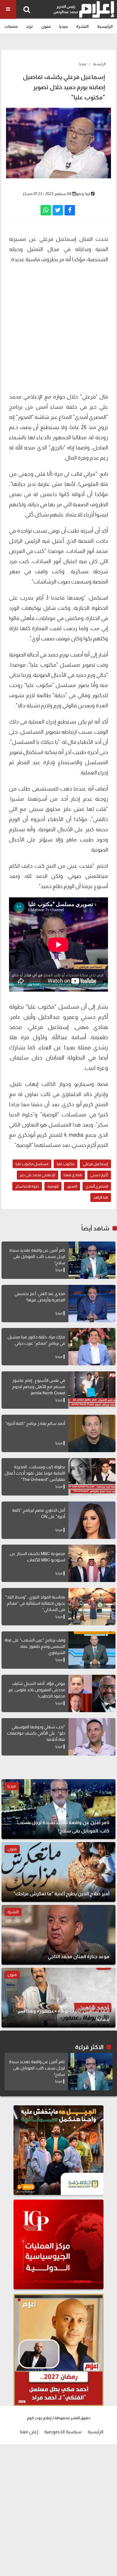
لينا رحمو (83, 194)
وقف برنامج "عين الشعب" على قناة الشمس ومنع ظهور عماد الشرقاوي (35, 1646)
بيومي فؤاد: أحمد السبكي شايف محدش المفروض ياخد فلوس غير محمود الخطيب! (37, 1690)
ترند (29, 26)
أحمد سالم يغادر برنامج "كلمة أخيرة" (35, 1423)
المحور (72, 1186)
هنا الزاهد (101, 1197)
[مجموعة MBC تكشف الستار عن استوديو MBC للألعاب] (92, 1563)
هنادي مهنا (73, 1175)
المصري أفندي (97, 1186)
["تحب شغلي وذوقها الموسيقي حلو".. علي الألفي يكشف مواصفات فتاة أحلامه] (92, 1737)
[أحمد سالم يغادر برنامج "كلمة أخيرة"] (92, 1433)
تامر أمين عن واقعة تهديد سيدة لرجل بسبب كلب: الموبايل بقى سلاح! (37, 1256)
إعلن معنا (29, 2432)
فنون (46, 26)
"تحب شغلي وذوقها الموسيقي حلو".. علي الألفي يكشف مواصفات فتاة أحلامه (36, 1733)
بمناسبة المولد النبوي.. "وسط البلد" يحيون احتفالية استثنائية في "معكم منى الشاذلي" (35, 1603)
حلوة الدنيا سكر (27, 1186)
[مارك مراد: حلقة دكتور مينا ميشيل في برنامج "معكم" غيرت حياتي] (92, 1347)
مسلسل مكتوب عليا (32, 1164)
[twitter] (58, 210)
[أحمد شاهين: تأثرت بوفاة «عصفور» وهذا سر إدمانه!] (58, 1998)
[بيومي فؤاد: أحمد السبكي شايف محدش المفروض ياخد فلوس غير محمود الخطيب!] (92, 1693)
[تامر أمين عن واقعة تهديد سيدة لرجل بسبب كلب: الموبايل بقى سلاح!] (92, 1260)
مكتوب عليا (66, 1164)
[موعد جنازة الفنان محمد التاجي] (58, 1935)
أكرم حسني (99, 1175)
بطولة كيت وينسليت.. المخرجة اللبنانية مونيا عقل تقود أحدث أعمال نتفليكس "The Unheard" (35, 1473)
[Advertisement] (58, 327)
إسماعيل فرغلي (95, 1164)
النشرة (82, 26)
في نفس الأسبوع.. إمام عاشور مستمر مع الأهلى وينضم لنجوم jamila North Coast (39, 1387)
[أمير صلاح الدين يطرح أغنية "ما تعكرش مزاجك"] (58, 1872)
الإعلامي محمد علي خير (37, 1175)
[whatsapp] (46, 210)
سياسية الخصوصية (63, 2432)
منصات (11, 26)
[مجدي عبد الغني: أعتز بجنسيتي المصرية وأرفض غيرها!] (92, 1304)
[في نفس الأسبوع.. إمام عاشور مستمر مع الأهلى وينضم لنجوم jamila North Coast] (92, 1390)
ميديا (63, 26)
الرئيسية (105, 26)
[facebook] (70, 210)
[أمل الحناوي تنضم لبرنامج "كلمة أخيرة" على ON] (92, 1520)
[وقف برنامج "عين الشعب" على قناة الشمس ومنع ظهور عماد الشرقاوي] (92, 1650)
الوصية (53, 1186)
